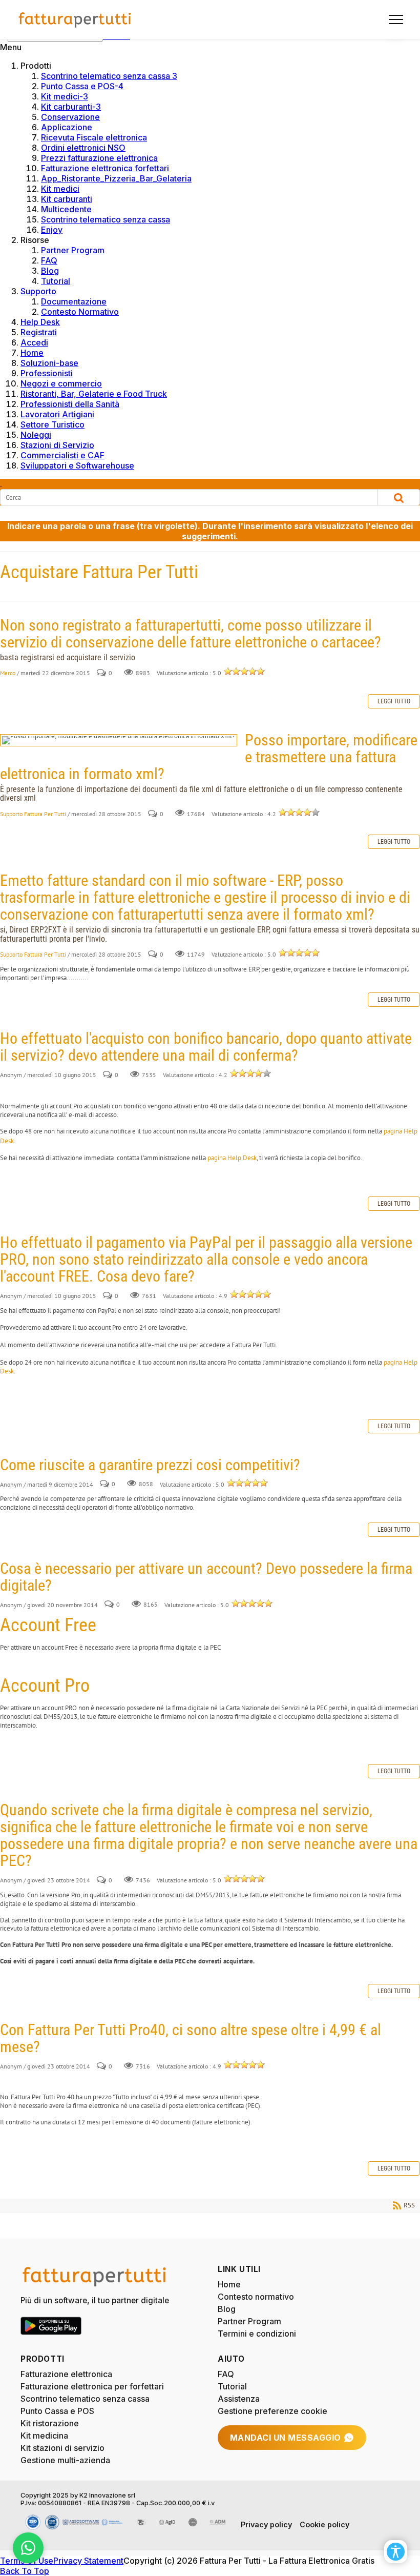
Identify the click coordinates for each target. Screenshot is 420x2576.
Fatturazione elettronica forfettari (105, 168)
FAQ (49, 260)
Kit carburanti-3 (71, 107)
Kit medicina (44, 2436)
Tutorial (56, 281)
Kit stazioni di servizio (62, 2448)
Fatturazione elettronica (66, 2374)
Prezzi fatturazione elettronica (99, 158)
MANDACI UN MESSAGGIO (286, 2438)
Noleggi (36, 435)
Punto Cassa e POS (57, 2411)
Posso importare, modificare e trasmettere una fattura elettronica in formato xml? (119, 740)
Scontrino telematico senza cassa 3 (109, 76)
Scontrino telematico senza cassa (106, 219)
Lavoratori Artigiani (57, 414)
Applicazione (67, 127)
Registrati (39, 332)
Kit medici (60, 189)
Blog (50, 271)
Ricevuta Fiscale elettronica (94, 137)
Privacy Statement (88, 2561)
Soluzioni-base (49, 363)
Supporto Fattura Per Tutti (33, 814)
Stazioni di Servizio (57, 445)
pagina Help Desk (232, 1158)
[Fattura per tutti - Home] (75, 19)
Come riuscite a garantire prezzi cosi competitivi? (150, 1465)
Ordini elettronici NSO (83, 148)
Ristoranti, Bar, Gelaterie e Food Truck (94, 394)
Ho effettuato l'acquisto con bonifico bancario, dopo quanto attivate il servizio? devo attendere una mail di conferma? (206, 1047)
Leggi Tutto (394, 701)
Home (32, 353)
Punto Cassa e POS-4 (82, 86)
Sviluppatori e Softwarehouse (77, 465)
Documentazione (74, 301)
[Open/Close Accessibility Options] (396, 2552)
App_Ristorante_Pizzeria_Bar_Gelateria (116, 178)
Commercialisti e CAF (62, 455)
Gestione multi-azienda (65, 2460)
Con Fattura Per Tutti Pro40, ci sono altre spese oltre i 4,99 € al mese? (191, 2038)
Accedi (34, 342)
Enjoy (52, 230)
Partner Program (73, 250)
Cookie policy (324, 2524)
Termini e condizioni (257, 2334)
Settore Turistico (52, 424)
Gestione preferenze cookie (272, 2411)
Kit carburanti (67, 199)
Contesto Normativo (80, 312)
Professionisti (47, 373)
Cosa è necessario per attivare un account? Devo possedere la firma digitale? (206, 1577)
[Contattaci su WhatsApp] (28, 2548)
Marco (8, 673)
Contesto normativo (256, 2297)
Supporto (38, 291)
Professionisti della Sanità (70, 404)
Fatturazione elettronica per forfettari (92, 2386)
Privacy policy (266, 2524)
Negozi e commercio (61, 383)
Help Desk (40, 322)
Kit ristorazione (50, 2423)
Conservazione (70, 117)
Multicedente (66, 209)
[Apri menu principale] (392, 19)
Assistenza (239, 2399)
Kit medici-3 (65, 96)
